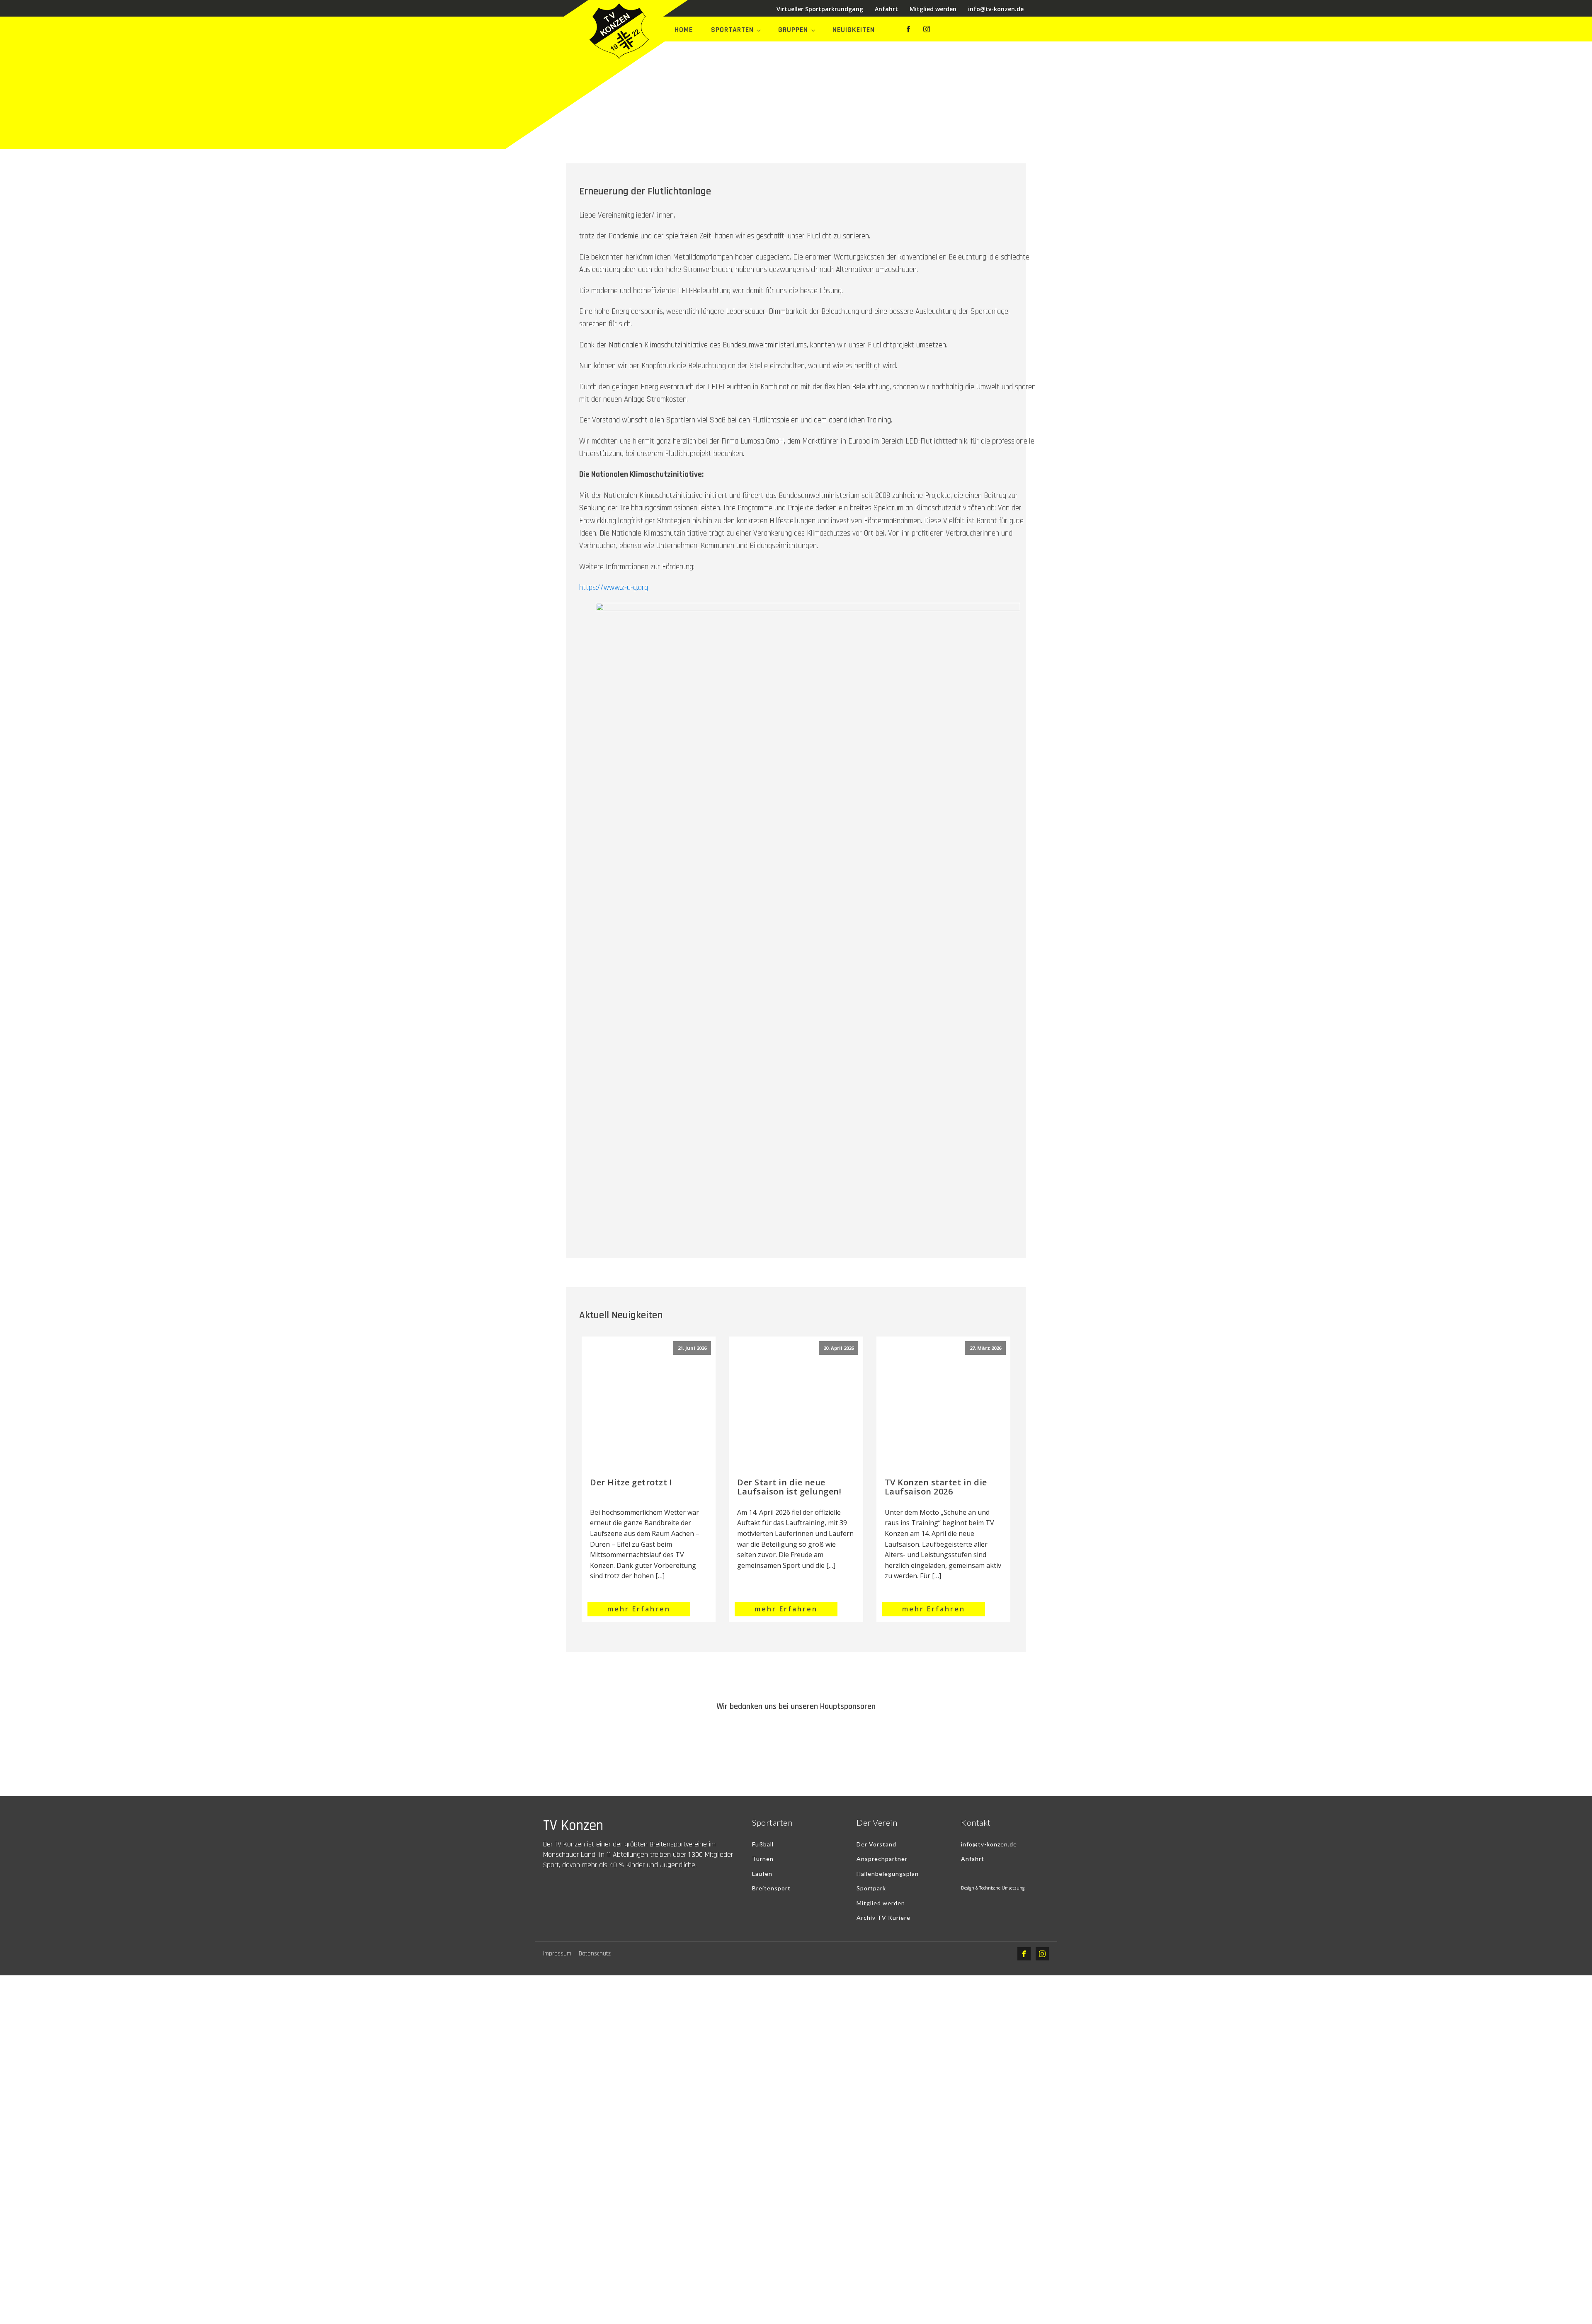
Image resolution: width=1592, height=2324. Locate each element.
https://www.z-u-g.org (614, 588)
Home (684, 30)
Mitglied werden (933, 9)
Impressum (557, 1954)
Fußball (763, 1844)
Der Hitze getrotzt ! (631, 1482)
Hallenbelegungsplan (888, 1874)
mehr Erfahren (639, 1609)
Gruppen (793, 30)
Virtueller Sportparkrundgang (820, 9)
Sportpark (871, 1888)
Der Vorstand (876, 1844)
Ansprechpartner (882, 1859)
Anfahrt (886, 9)
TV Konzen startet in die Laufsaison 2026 (936, 1487)
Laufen (762, 1874)
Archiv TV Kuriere (883, 1918)
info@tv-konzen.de (996, 9)
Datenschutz (595, 1954)
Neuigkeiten (854, 30)
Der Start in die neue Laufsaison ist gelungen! (789, 1487)
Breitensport (771, 1888)
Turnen (763, 1859)
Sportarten (732, 30)
